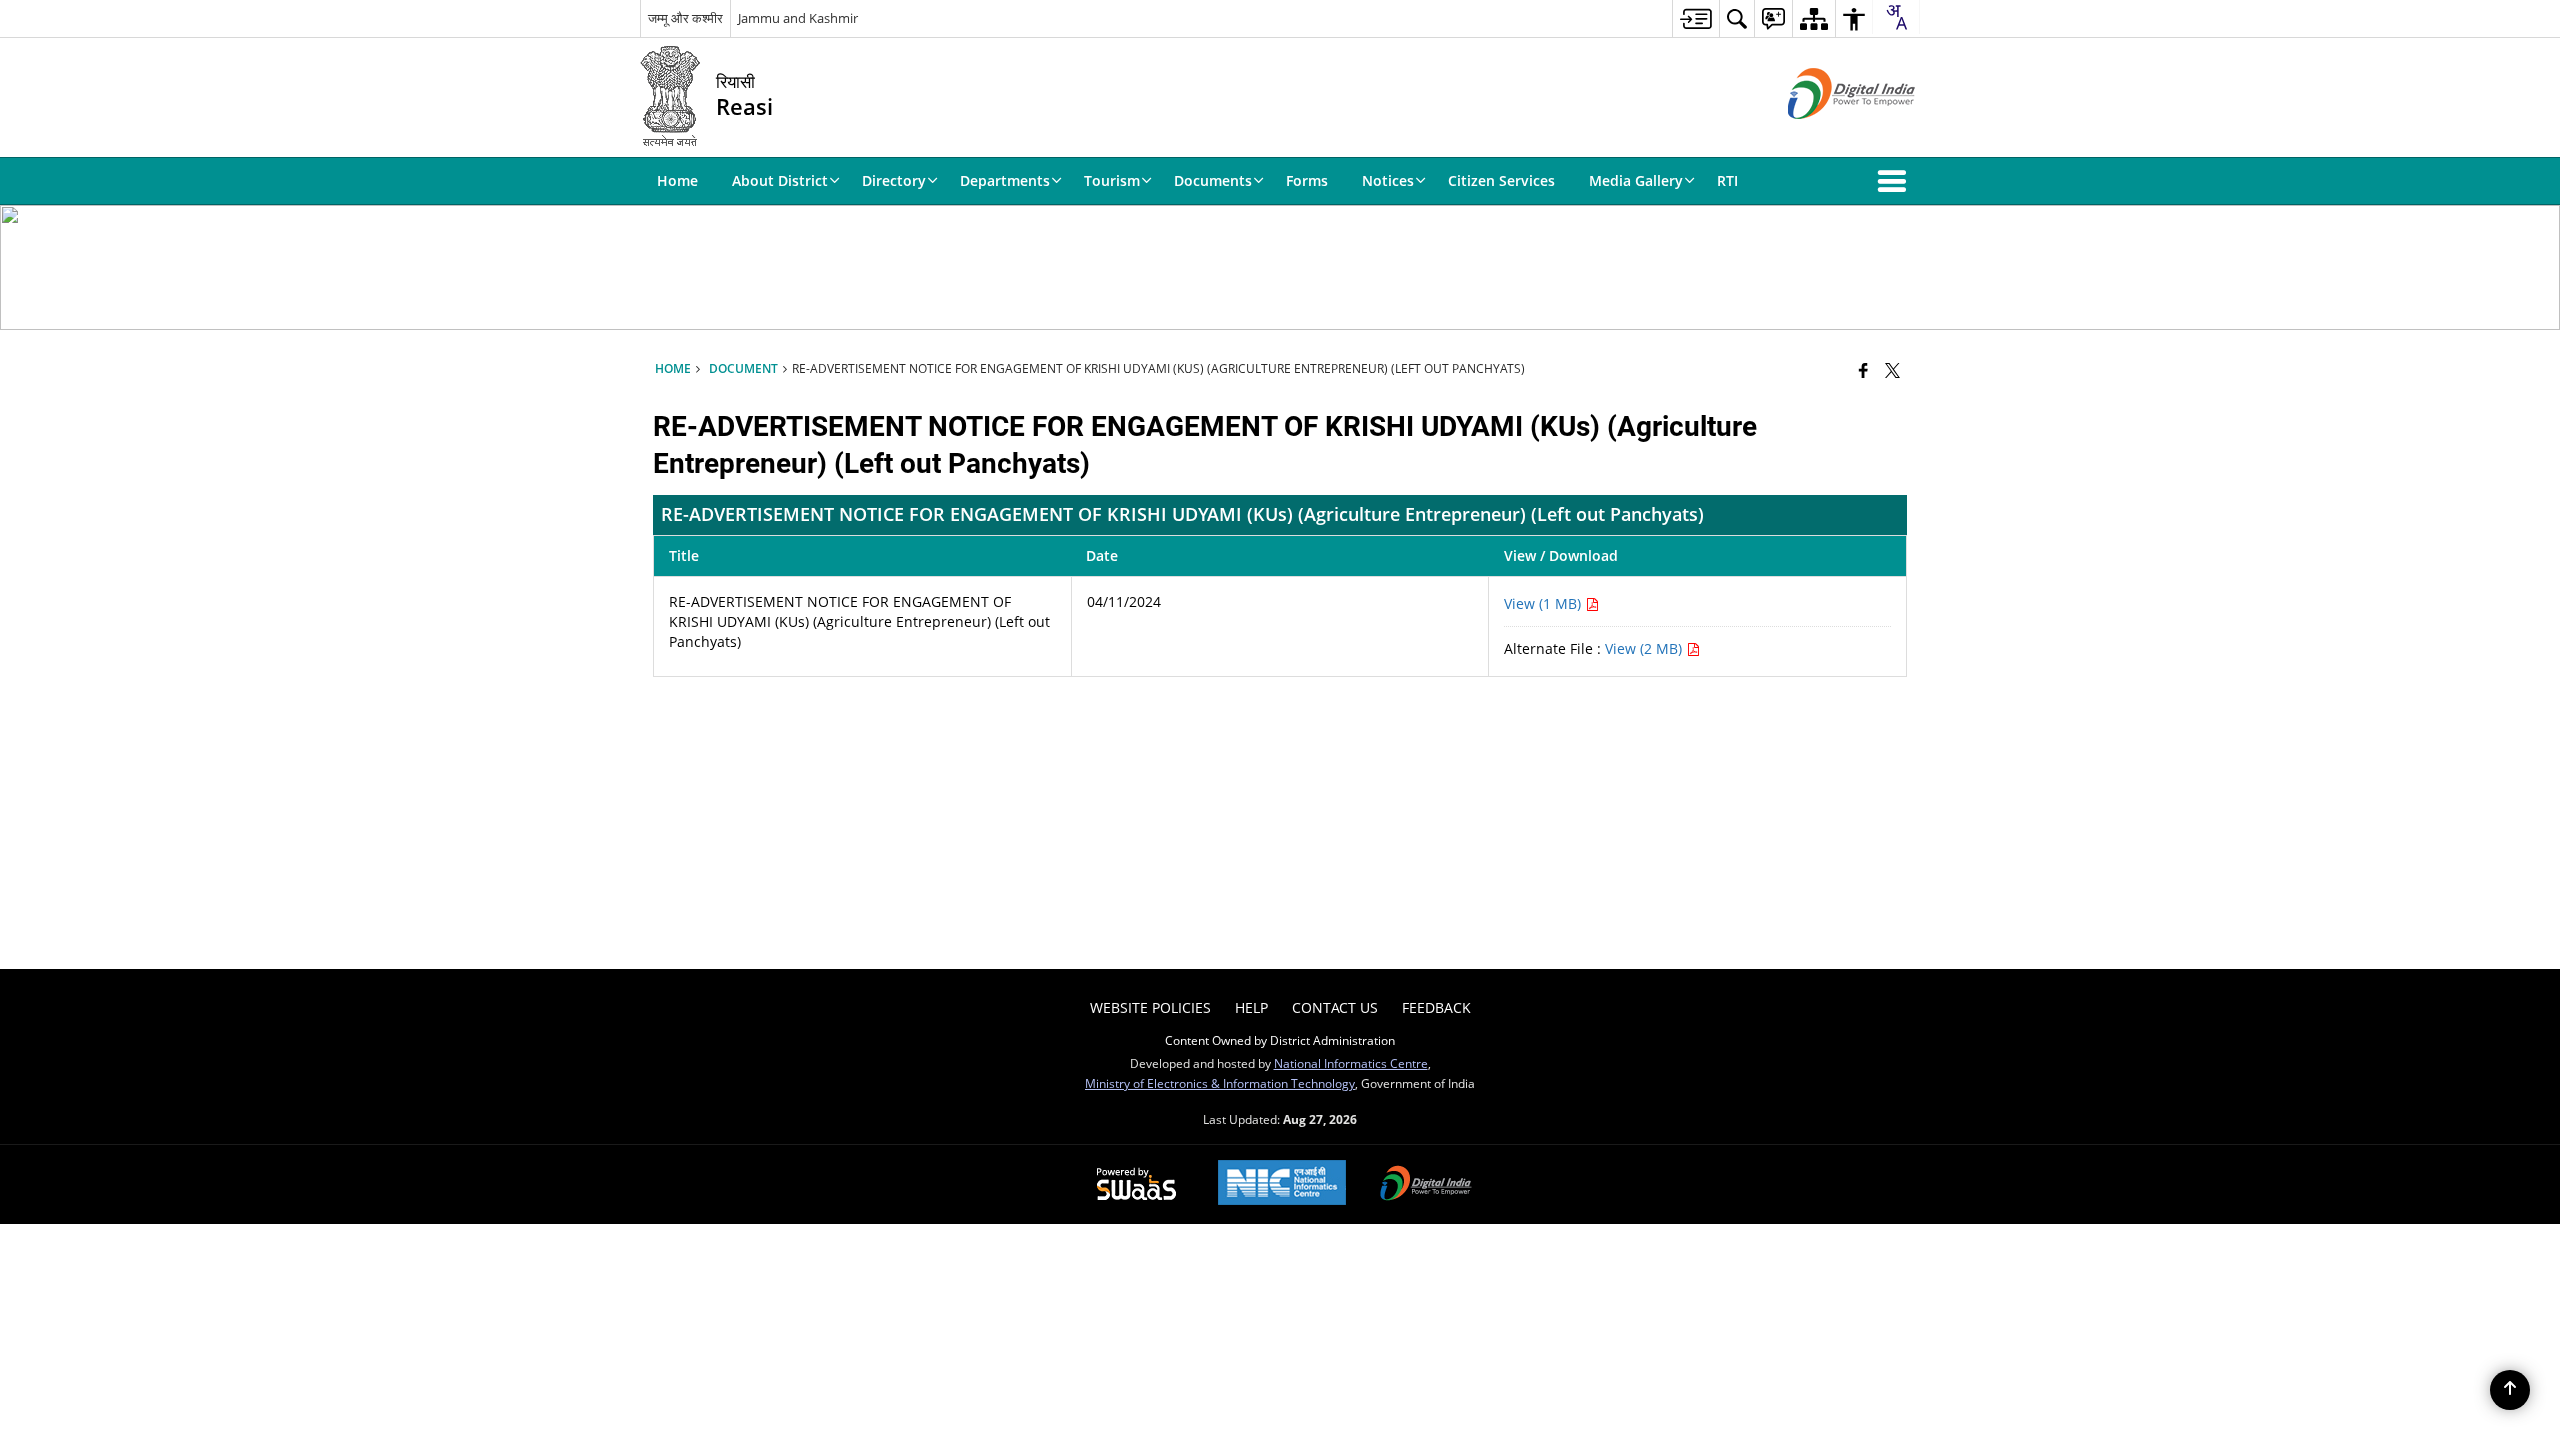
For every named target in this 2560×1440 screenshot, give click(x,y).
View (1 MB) (1544, 603)
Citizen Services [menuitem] (1501, 180)
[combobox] (1896, 17)
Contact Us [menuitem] (1335, 1007)
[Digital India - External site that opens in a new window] (1826, 135)
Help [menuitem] (1251, 1007)
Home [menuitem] (677, 180)
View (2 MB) (1645, 648)
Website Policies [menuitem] (1150, 1007)
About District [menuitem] (780, 180)
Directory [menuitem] (894, 180)
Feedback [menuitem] (1436, 1007)
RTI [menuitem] (1727, 180)
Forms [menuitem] (1307, 180)
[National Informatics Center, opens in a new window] (1282, 1184)
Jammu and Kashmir (798, 18)
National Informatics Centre (1351, 1063)
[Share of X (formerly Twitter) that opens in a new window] (1892, 370)
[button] (1896, 181)
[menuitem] (1695, 18)
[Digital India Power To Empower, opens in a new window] (1426, 1185)
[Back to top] (2510, 1390)
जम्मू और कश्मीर (685, 18)
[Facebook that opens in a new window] (1863, 370)
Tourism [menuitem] (1112, 180)
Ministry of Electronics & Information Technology (1220, 1083)
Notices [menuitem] (1388, 180)
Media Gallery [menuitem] (1636, 180)
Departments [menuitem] (1005, 180)
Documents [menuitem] (1213, 180)
